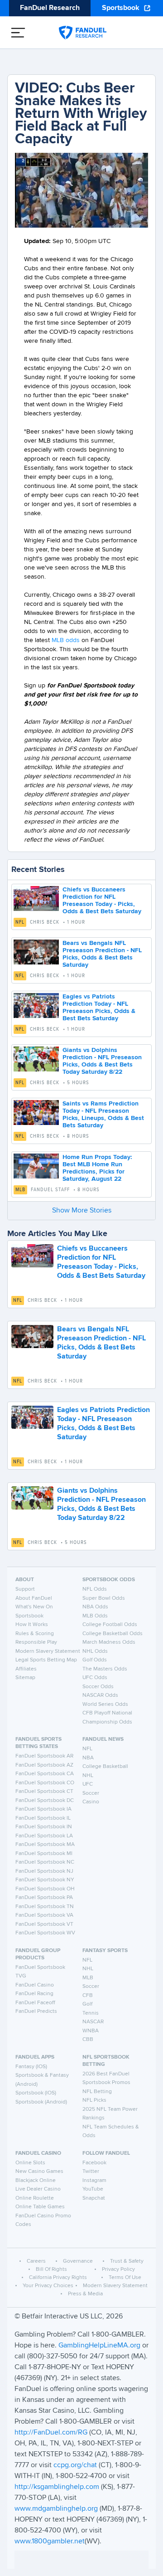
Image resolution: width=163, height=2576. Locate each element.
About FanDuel (34, 1598)
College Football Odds (110, 1625)
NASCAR (93, 2022)
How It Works (32, 1625)
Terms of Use (125, 2278)
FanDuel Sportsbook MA (45, 1845)
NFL (20, 922)
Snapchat (94, 2198)
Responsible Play (36, 1642)
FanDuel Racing (34, 1994)
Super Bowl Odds (104, 1598)
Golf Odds (95, 1660)
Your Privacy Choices (48, 2286)
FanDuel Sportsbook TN (45, 1907)
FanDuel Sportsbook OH (45, 1889)
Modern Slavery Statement (48, 1651)
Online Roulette (35, 2198)
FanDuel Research (50, 8)
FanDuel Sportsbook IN (44, 1827)
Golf (87, 2004)
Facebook (94, 2163)
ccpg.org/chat (75, 2465)
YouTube (93, 2189)
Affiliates (26, 1669)
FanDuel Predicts (36, 2011)
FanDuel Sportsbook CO (45, 1783)
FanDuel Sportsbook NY (45, 1880)
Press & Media (85, 2294)
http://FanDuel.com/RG (52, 2433)
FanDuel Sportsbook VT (44, 1924)
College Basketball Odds (113, 1634)
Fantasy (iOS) (31, 2067)
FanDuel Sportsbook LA (44, 1836)
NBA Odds (95, 1607)
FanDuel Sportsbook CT (44, 1792)
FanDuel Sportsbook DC (45, 1801)
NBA (88, 1758)
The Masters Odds (105, 1669)
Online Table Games (40, 2207)
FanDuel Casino (35, 1985)
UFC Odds (95, 1678)
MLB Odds (95, 1616)
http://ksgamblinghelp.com (57, 2487)
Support (25, 1589)
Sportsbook (121, 8)
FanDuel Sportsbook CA (45, 1774)
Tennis (91, 2013)
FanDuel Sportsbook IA (43, 1809)
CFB (88, 1996)
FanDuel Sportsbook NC (45, 1862)
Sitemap (25, 1678)
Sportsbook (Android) (41, 2102)
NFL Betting (97, 2092)
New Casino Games (39, 2172)
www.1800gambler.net (50, 2542)
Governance (78, 2261)
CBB (88, 2040)
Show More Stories (82, 1211)
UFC (88, 1784)
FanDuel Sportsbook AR (44, 1756)
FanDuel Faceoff (35, 2003)
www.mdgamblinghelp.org (56, 2509)
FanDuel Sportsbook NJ (44, 1871)
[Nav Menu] (18, 33)
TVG (21, 1976)
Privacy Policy (118, 2269)
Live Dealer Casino (38, 2189)
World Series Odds (105, 1704)
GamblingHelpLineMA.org (100, 2346)
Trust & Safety (127, 2261)
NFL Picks (94, 2100)
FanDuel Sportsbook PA (44, 1898)
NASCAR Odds (100, 1695)
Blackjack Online (36, 2181)
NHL (88, 1776)
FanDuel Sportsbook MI (44, 1854)
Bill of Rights (51, 2269)
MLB (20, 1190)
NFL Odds (95, 1589)
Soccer (91, 1793)
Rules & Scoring (35, 1634)
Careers (36, 2261)
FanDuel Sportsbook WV (45, 1933)
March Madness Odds (109, 1642)
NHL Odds (95, 1651)
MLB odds (66, 640)
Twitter (91, 2172)
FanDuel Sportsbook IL (43, 1818)
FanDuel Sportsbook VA (44, 1915)
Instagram (94, 2181)
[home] (83, 33)
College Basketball (105, 1767)
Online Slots (30, 2163)
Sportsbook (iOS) (36, 2093)
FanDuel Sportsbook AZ (44, 1765)
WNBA (91, 2031)
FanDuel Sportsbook (40, 1967)
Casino (91, 1802)
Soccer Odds (98, 1687)
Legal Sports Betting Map (46, 1660)
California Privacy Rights (58, 2278)
